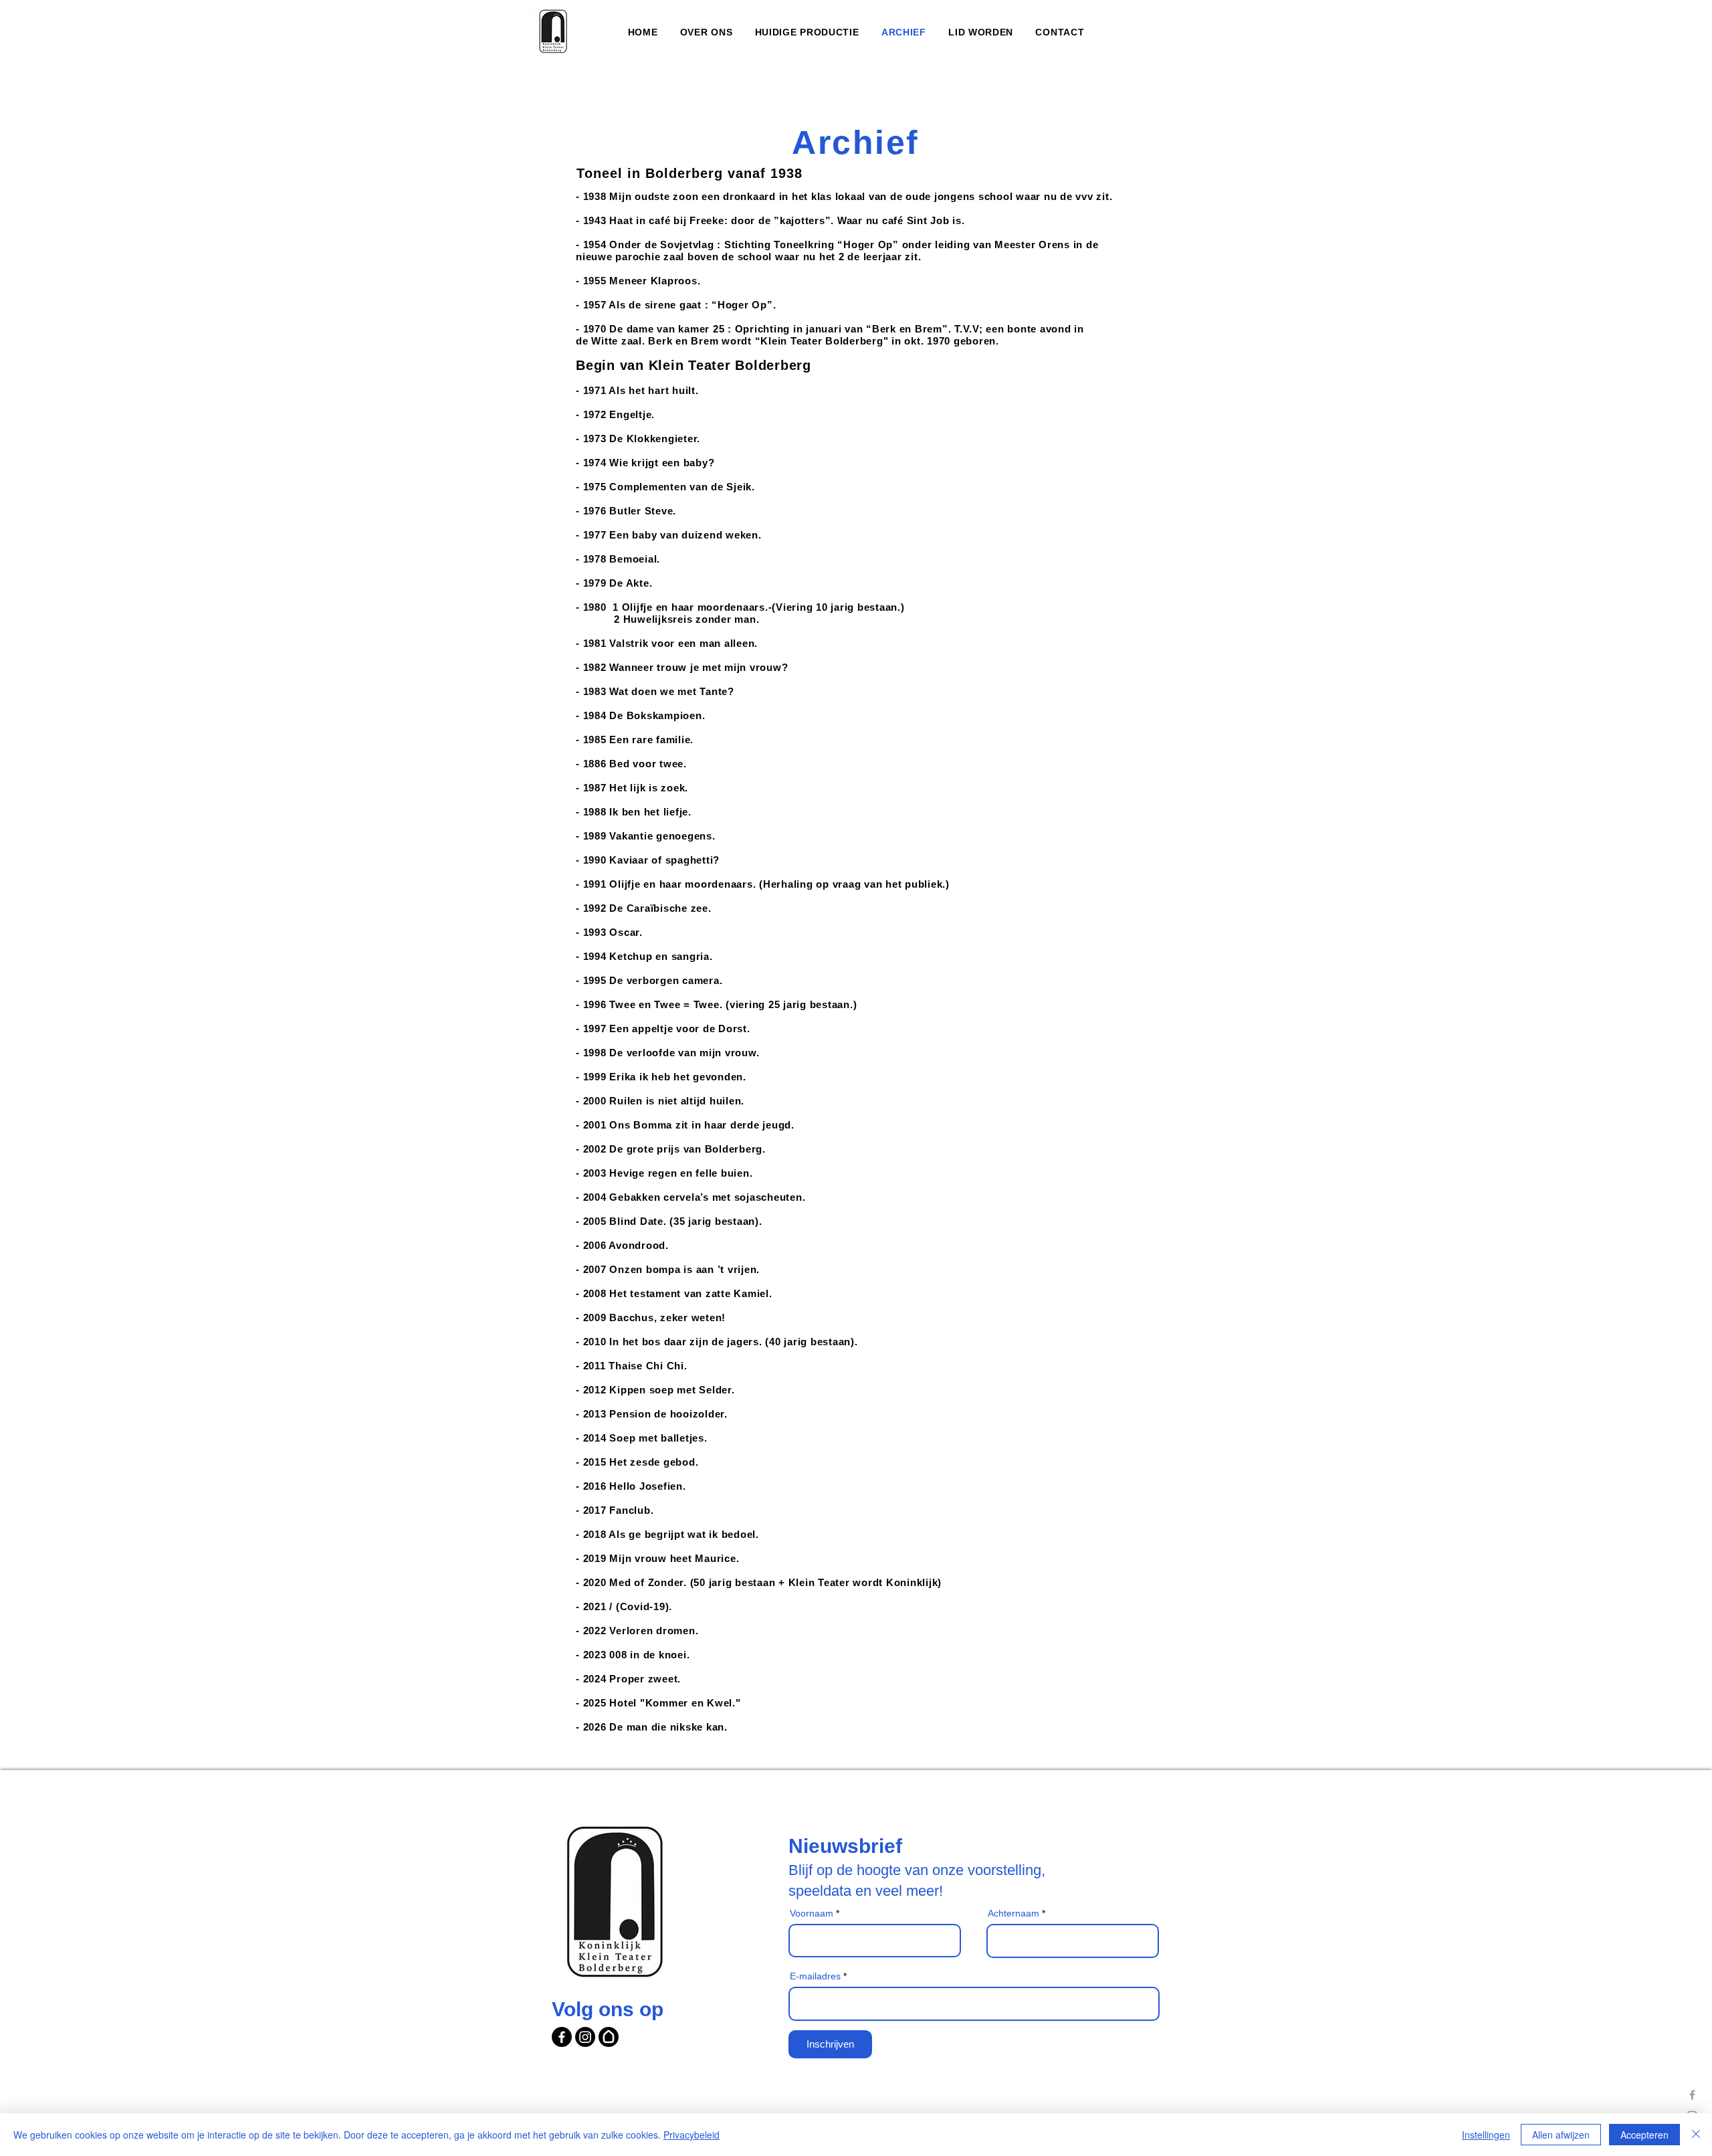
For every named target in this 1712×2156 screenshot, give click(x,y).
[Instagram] (585, 2037)
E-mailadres (815, 1976)
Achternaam (1013, 1913)
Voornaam (812, 1913)
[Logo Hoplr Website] (609, 2037)
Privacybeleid (691, 2135)
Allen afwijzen (1561, 2135)
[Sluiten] (1696, 2135)
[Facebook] (1692, 2095)
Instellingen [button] (1486, 2135)
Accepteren (1644, 2135)
